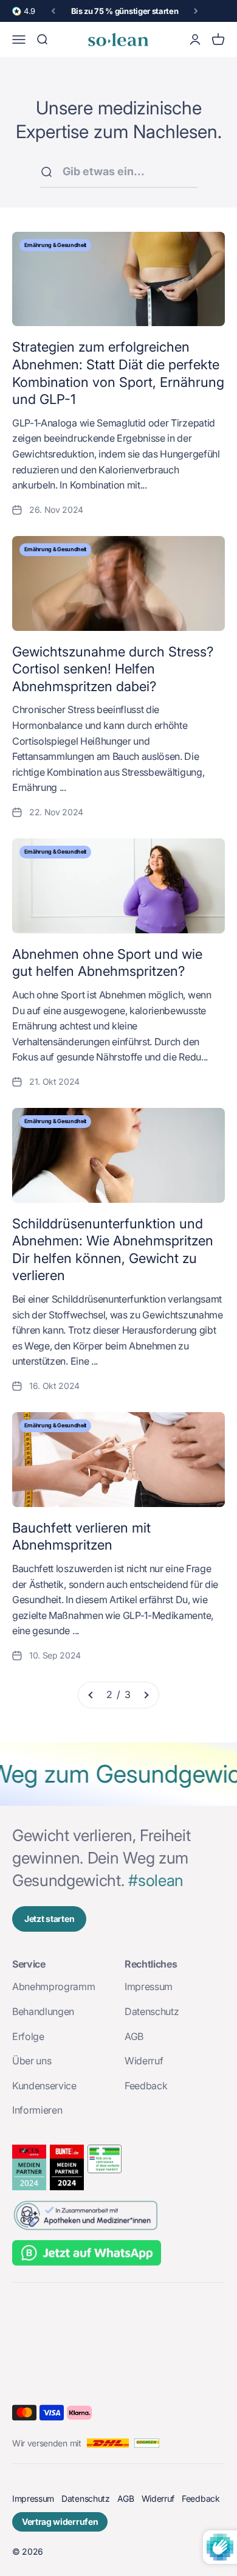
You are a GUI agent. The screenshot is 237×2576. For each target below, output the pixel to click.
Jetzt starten (49, 1919)
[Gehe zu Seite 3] (146, 1695)
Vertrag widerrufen (60, 2522)
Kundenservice (44, 2086)
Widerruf (144, 2061)
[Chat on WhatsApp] (118, 2254)
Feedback (146, 2086)
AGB (134, 2036)
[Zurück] (53, 11)
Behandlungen (43, 2011)
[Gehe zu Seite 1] (91, 1695)
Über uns (32, 2061)
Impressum (149, 1986)
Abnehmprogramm (54, 1986)
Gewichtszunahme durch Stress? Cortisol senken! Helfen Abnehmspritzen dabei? (113, 669)
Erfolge (28, 2036)
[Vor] (196, 11)
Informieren (37, 2110)
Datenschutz (152, 2011)
